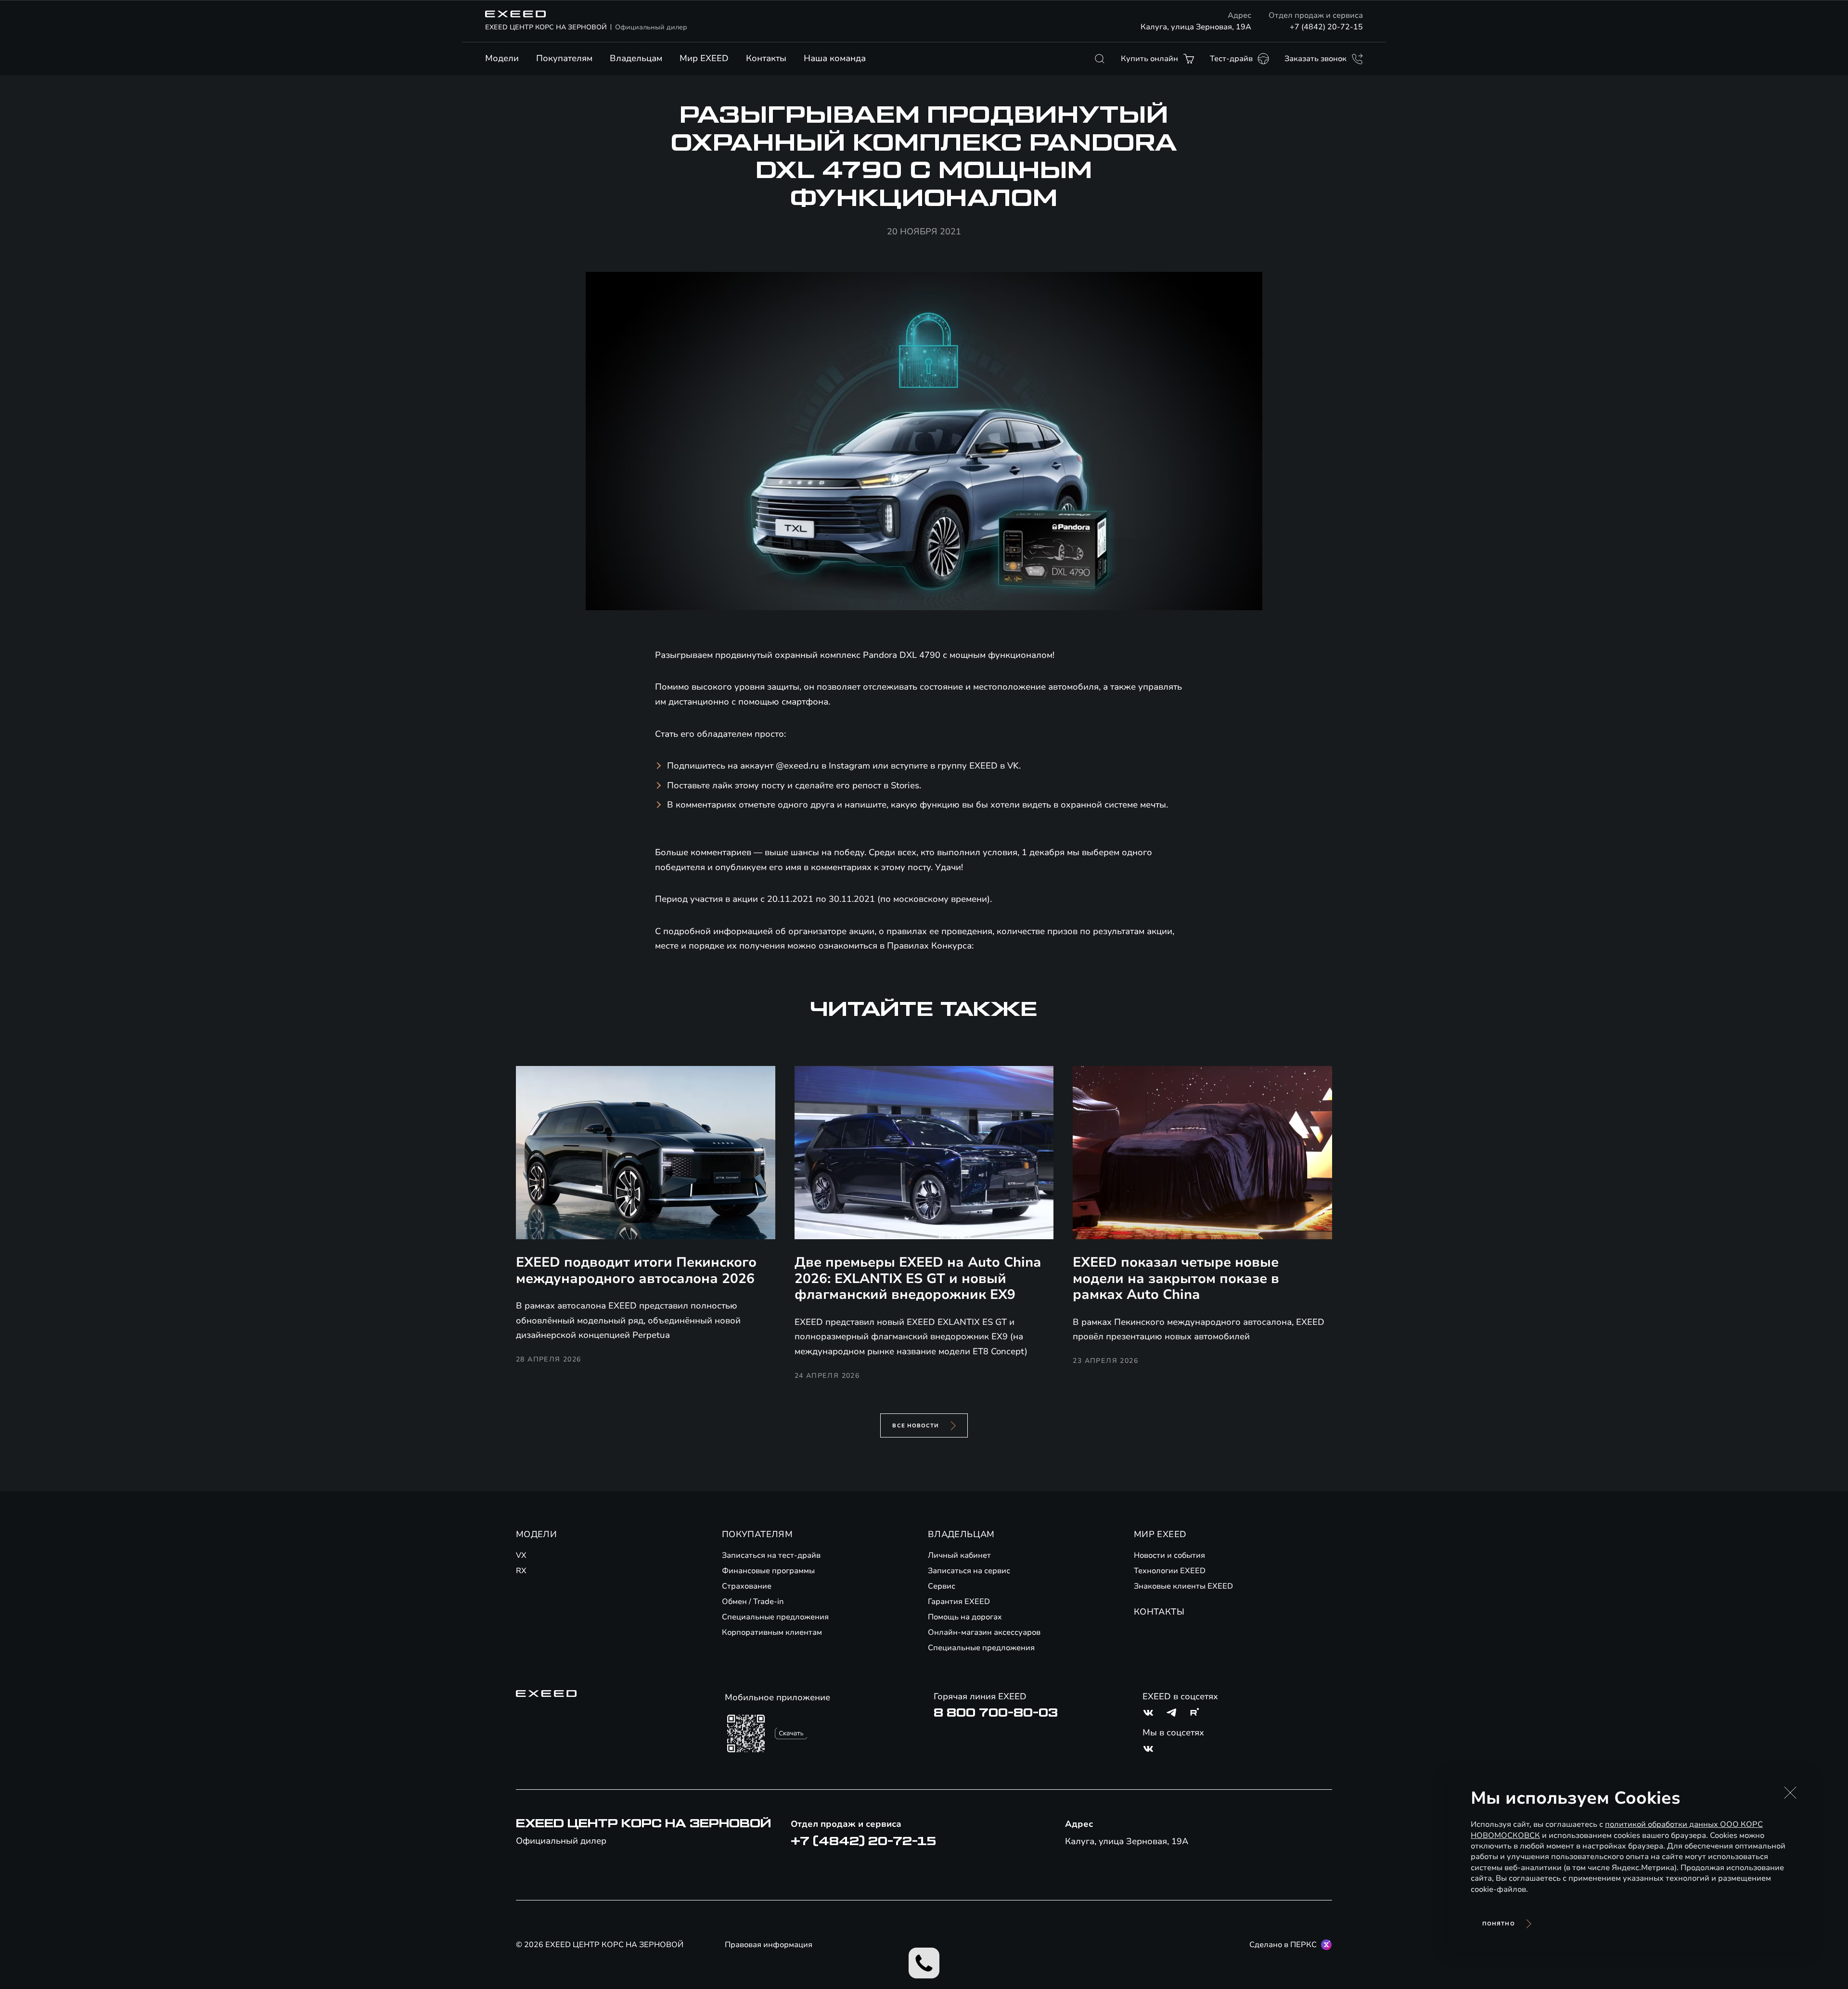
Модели (502, 58)
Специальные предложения (775, 1617)
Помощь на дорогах (965, 1617)
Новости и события (1169, 1555)
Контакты (766, 58)
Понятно (1499, 1924)
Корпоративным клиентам (772, 1632)
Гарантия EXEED (959, 1602)
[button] (1790, 1793)
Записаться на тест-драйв (771, 1555)
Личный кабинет (959, 1555)
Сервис (942, 1586)
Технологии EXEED (1170, 1571)
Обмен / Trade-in (753, 1602)
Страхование (747, 1586)
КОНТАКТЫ (1159, 1612)
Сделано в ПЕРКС (1283, 1945)
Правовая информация (769, 1945)
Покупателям (564, 58)
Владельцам (636, 58)
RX (521, 1571)
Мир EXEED (704, 58)
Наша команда (835, 58)
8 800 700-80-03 (996, 1713)
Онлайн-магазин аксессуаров (984, 1632)
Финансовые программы (768, 1571)
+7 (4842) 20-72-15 (1326, 27)
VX (521, 1555)
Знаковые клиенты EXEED (1183, 1586)
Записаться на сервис (969, 1571)
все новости (916, 1426)
